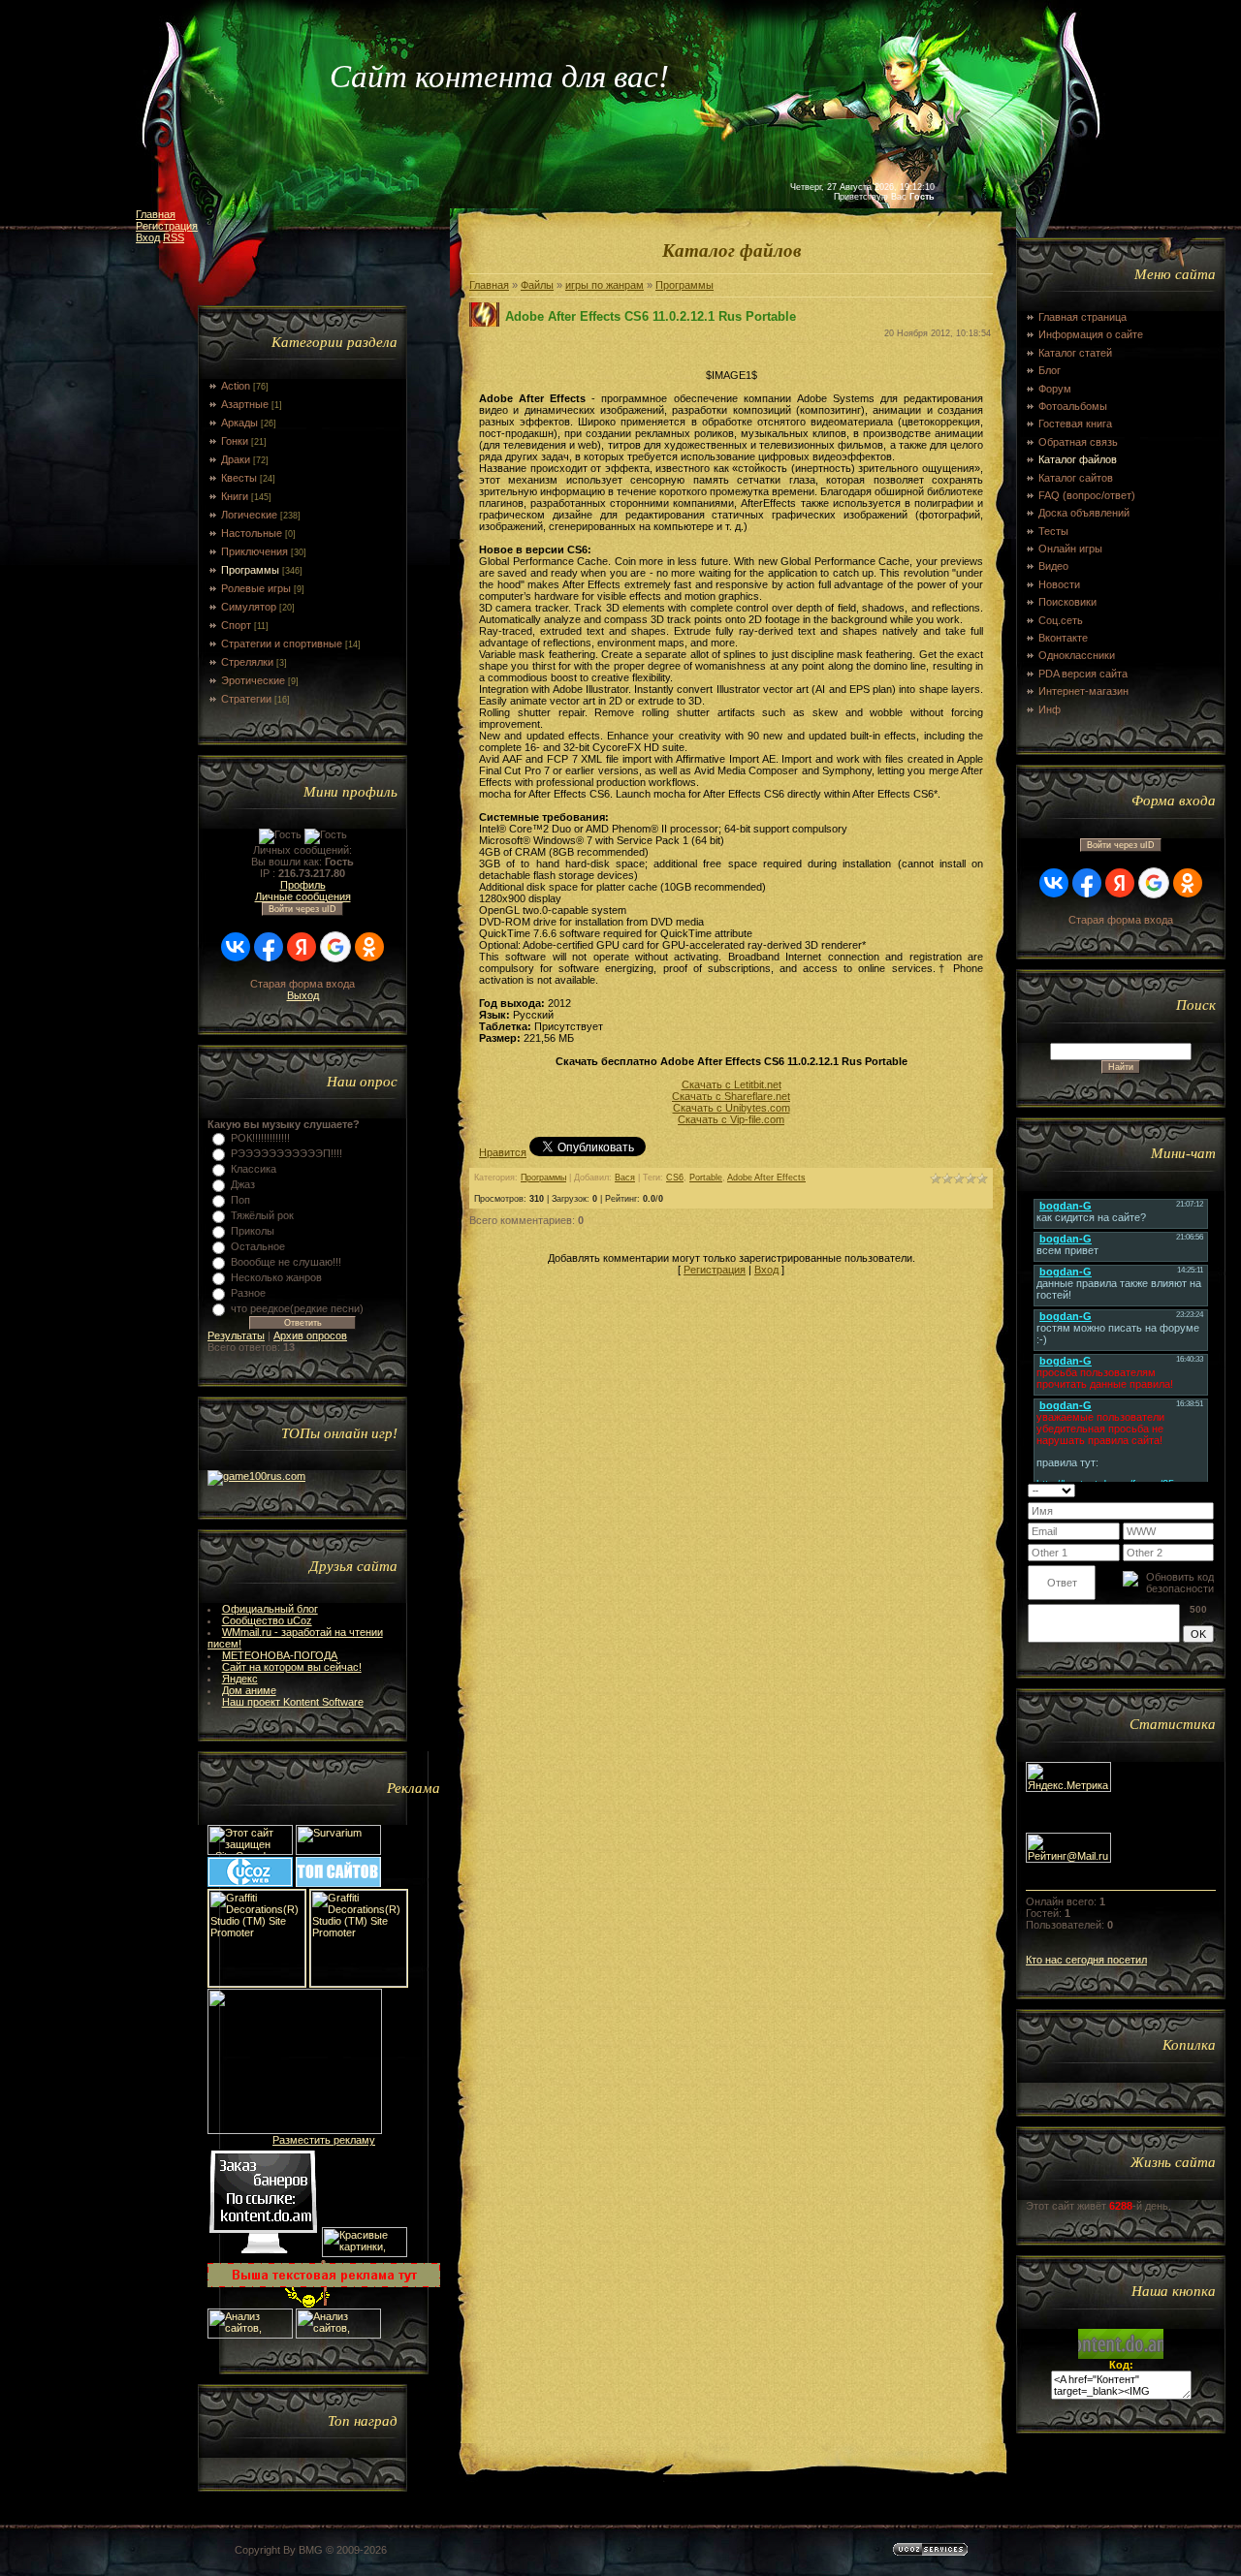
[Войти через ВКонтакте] (236, 947)
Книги (235, 496)
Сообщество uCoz (267, 1620)
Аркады (239, 423)
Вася (625, 1178)
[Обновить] (1189, 1490)
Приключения (255, 551)
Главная (156, 214)
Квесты (239, 478)
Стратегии (246, 699)
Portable (706, 1178)
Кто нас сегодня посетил (1086, 1960)
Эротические (253, 680)
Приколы (253, 1231)
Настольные (252, 533)
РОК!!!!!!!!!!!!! (260, 1138)
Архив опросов (310, 1335)
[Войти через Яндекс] (302, 947)
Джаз (243, 1184)
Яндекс (240, 1679)
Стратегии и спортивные (282, 644)
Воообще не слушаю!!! (286, 1262)
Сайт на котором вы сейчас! (292, 1667)
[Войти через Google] (335, 947)
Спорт (236, 625)
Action (236, 386)
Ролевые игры (256, 588)
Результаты (236, 1335)
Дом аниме (249, 1690)
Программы (250, 570)
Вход (148, 237)
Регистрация (167, 226)
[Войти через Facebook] (269, 947)
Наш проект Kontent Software (293, 1702)
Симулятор (249, 607)
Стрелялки (247, 662)
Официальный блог (270, 1609)
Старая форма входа (302, 984)
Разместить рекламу (324, 2140)
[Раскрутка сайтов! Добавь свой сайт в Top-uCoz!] (338, 1883)
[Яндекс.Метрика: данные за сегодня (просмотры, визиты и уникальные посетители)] (1068, 1777)
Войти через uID (302, 909)
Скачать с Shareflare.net (731, 1096)
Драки (236, 459)
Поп (240, 1200)
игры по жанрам (605, 285)
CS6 (675, 1178)
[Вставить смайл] (1208, 1490)
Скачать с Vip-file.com (731, 1119)
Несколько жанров (276, 1277)
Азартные (245, 404)
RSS (174, 237)
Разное (248, 1293)
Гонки (235, 441)
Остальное (258, 1246)
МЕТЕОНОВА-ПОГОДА (280, 1655)
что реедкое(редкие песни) (297, 1308)
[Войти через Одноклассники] (369, 947)
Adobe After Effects (766, 1178)
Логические (249, 515)
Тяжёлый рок (262, 1215)
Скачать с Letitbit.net (732, 1084)
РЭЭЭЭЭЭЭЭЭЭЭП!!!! (286, 1153)
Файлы (537, 285)
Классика (254, 1169)
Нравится (503, 1152)
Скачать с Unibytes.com (732, 1108)
